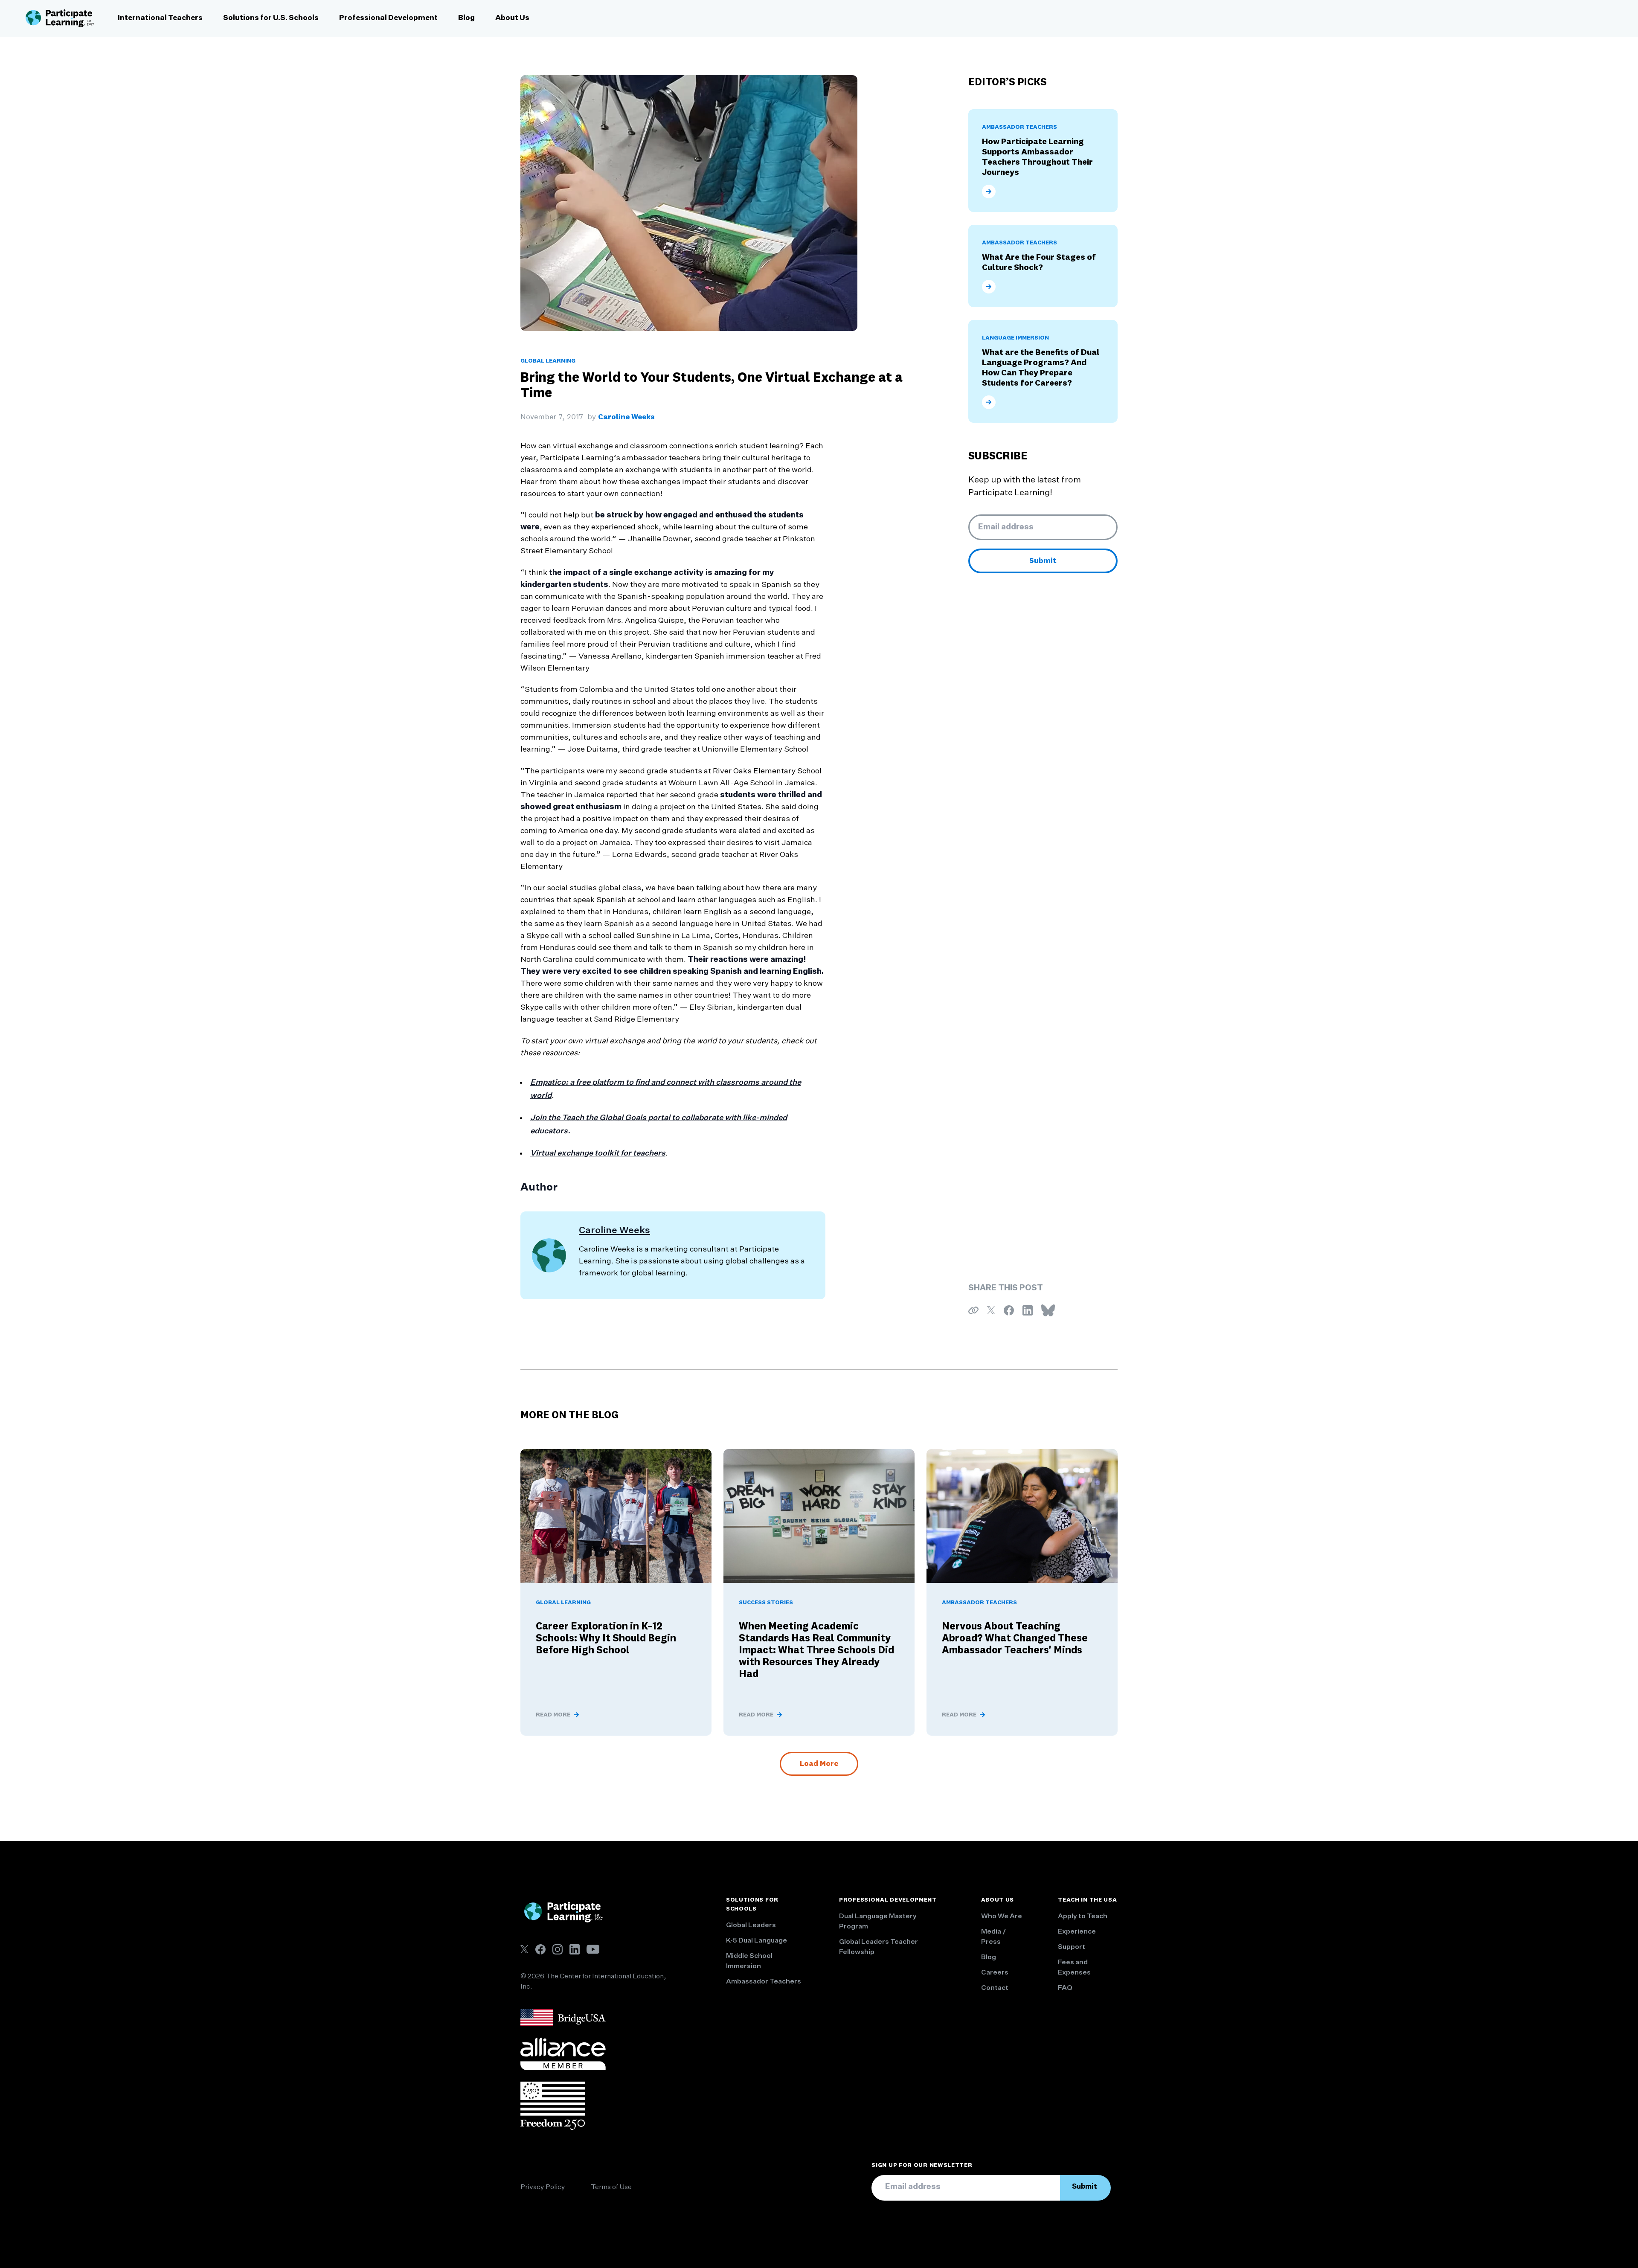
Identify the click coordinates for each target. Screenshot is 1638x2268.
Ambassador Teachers (764, 1982)
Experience (1077, 1932)
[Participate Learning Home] (60, 18)
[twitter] (524, 1949)
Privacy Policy (543, 2187)
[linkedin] (575, 1949)
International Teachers (160, 18)
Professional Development (388, 18)
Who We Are (1002, 1917)
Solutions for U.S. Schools (271, 18)
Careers (995, 1973)
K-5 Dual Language (757, 1941)
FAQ (1065, 1988)
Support (1072, 1947)
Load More (819, 1764)
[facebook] (540, 1949)
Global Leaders (751, 1925)
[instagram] (558, 1949)
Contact (995, 1988)
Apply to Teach (1083, 1917)
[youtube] (593, 1949)
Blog (466, 18)
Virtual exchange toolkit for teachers (598, 1153)
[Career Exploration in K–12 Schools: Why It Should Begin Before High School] (616, 1516)
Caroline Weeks (626, 417)
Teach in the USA (1087, 1900)
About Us (512, 18)
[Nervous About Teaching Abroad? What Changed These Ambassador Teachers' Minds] (1022, 1516)
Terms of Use (611, 2187)
